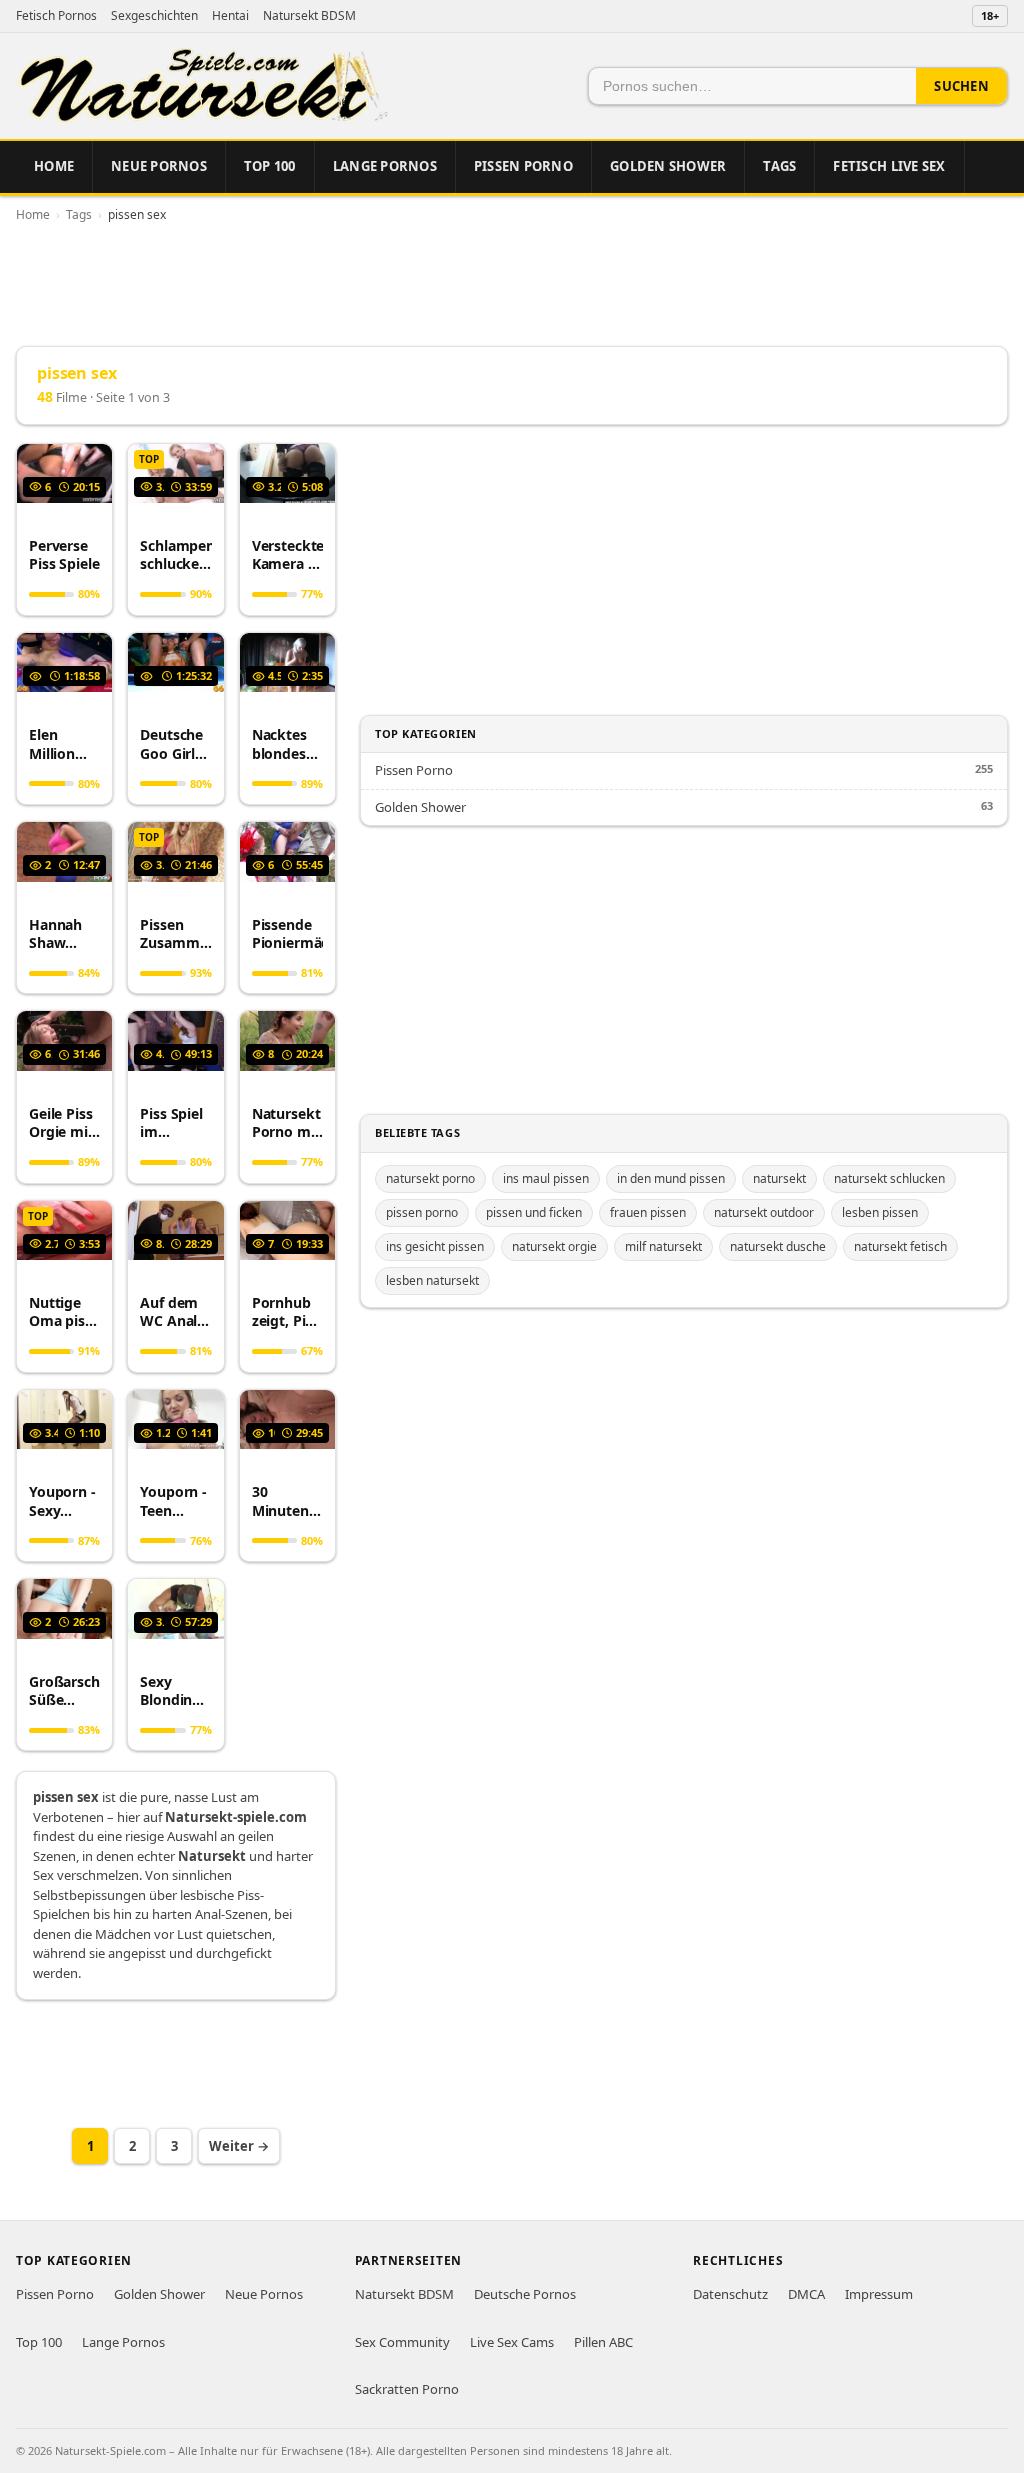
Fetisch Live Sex (889, 166)
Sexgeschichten (154, 15)
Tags (779, 166)
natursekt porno (430, 1178)
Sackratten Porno (407, 2389)
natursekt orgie (554, 1246)
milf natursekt (663, 1246)
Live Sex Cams (512, 2342)
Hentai (230, 15)
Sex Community (402, 2342)
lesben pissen (880, 1212)
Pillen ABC (603, 2342)
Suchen (961, 86)
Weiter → (239, 2146)
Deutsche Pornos (525, 2294)
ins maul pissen (546, 1178)
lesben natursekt (432, 1280)
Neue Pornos (159, 166)
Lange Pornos (385, 166)
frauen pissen (648, 1212)
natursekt (779, 1178)
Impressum (879, 2294)
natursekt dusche (778, 1246)
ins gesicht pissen (435, 1246)
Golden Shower (668, 166)
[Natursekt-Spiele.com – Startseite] (202, 86)
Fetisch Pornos (56, 15)
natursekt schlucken (889, 1178)
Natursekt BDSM (309, 15)
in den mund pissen (671, 1178)
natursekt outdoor (764, 1212)
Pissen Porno (523, 166)
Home (54, 166)
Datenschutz (730, 2294)
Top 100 (270, 166)
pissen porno (422, 1212)
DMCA (806, 2294)
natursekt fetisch (900, 1246)
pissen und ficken (534, 1212)
